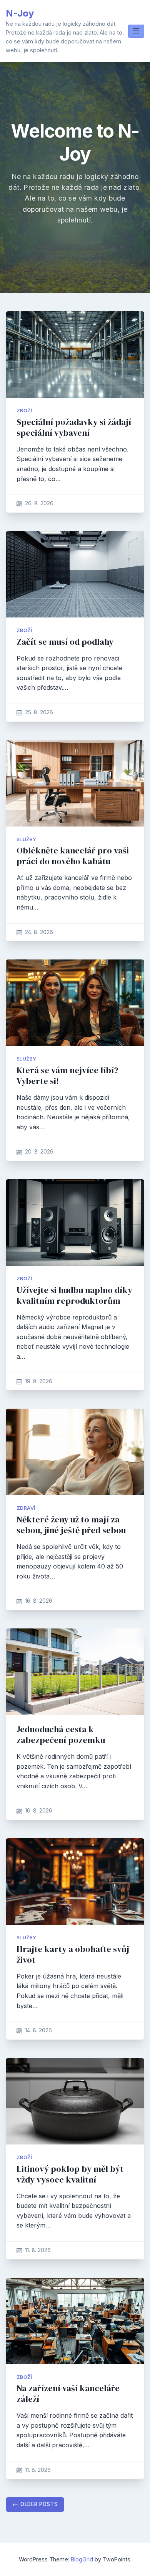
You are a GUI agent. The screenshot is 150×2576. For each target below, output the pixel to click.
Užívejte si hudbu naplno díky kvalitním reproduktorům (74, 1295)
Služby (26, 839)
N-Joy (20, 13)
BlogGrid (82, 2559)
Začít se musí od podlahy (65, 642)
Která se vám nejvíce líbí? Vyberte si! (67, 1076)
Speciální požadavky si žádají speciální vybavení (74, 427)
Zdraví (26, 1508)
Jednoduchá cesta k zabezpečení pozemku (61, 1735)
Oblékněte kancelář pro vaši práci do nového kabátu (73, 856)
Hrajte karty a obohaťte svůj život (73, 1954)
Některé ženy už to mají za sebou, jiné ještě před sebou (71, 1525)
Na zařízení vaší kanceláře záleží (68, 2394)
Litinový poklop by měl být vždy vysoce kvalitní (70, 2174)
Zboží (24, 411)
